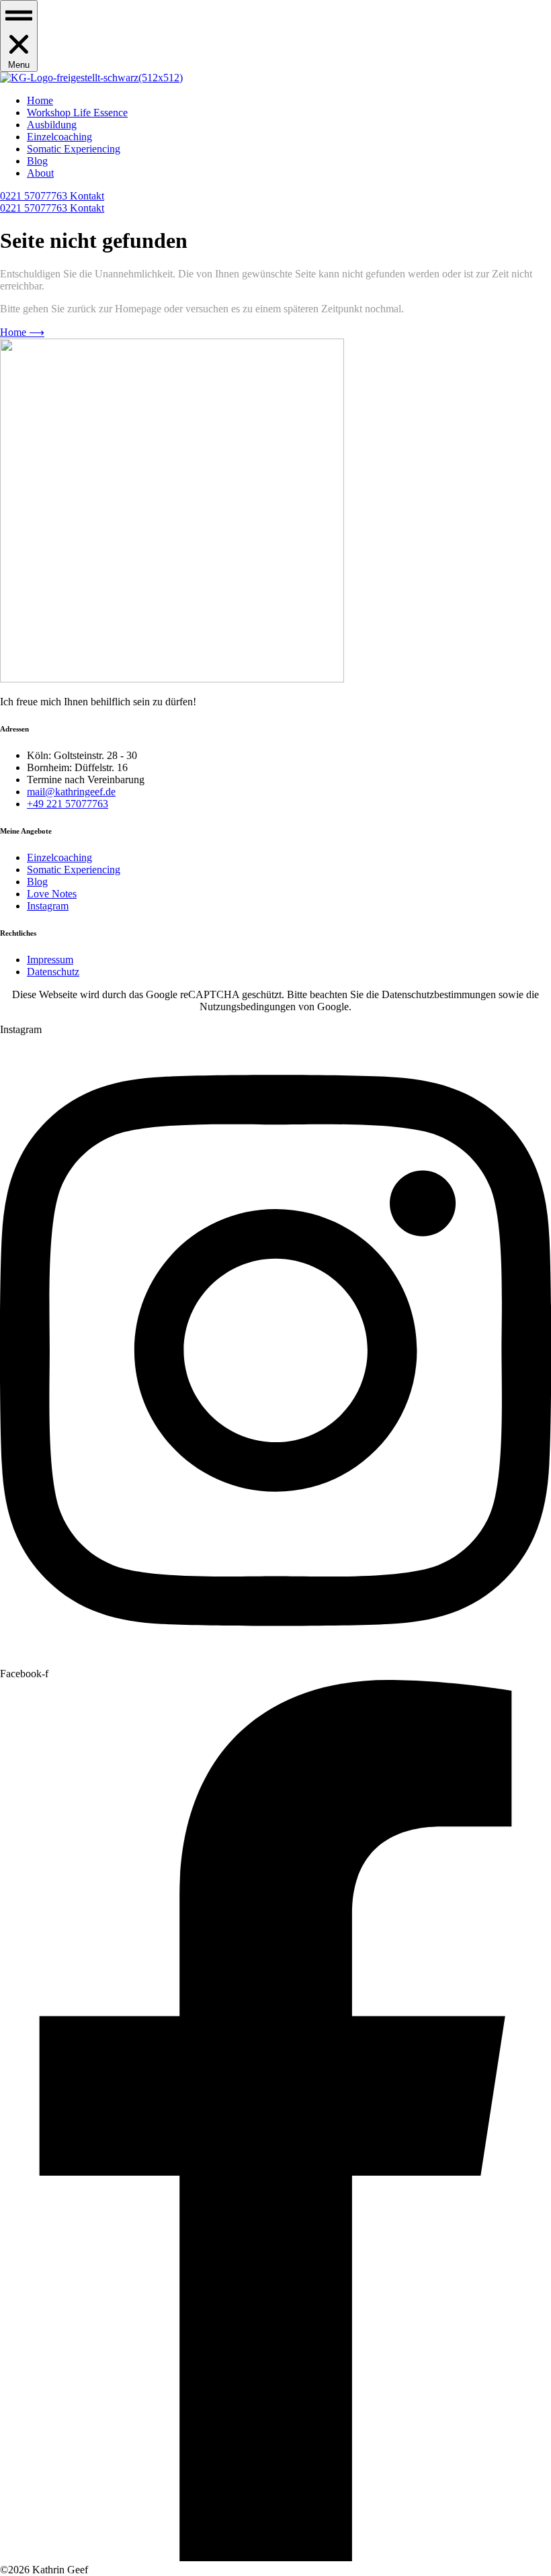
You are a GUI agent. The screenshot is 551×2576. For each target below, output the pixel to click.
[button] (19, 36)
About (40, 173)
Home (40, 100)
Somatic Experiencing (74, 149)
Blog (37, 161)
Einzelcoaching (59, 137)
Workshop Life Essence (77, 113)
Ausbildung (52, 125)
